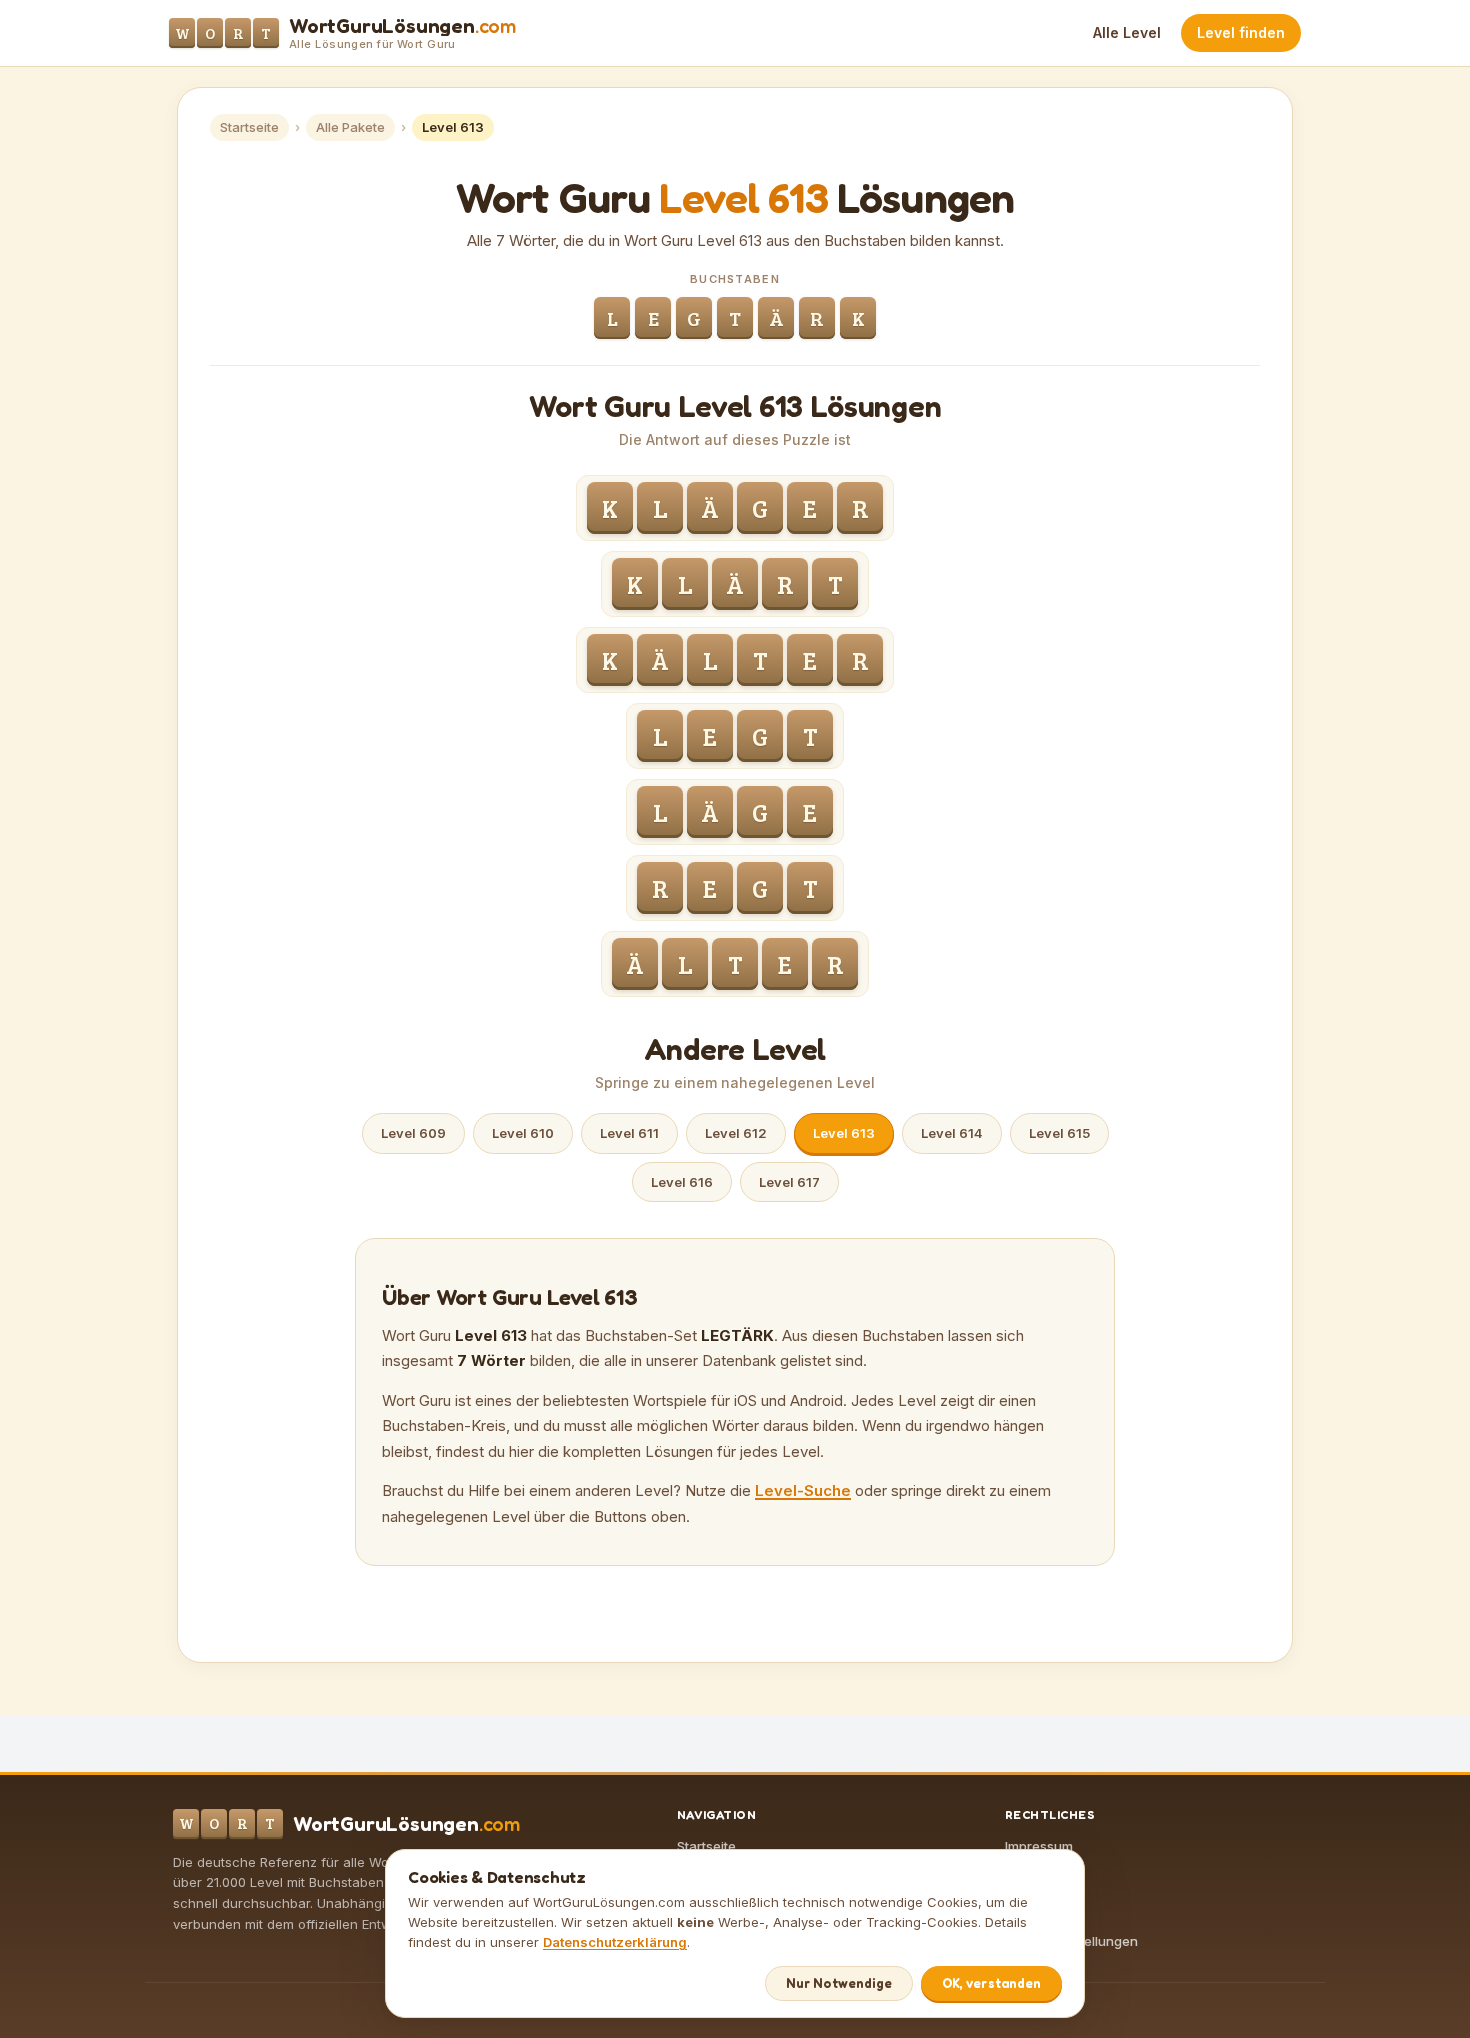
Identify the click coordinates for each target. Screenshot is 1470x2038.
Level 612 (736, 1133)
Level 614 (952, 1133)
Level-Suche (803, 1490)
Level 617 (789, 1182)
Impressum (1039, 1846)
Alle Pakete (350, 127)
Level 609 (413, 1133)
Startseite (249, 127)
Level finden (1241, 32)
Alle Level (1127, 32)
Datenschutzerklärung (615, 1942)
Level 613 (844, 1133)
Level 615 (1059, 1133)
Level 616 (682, 1182)
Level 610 (523, 1133)
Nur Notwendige (839, 1983)
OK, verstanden (991, 1983)
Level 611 (629, 1133)
